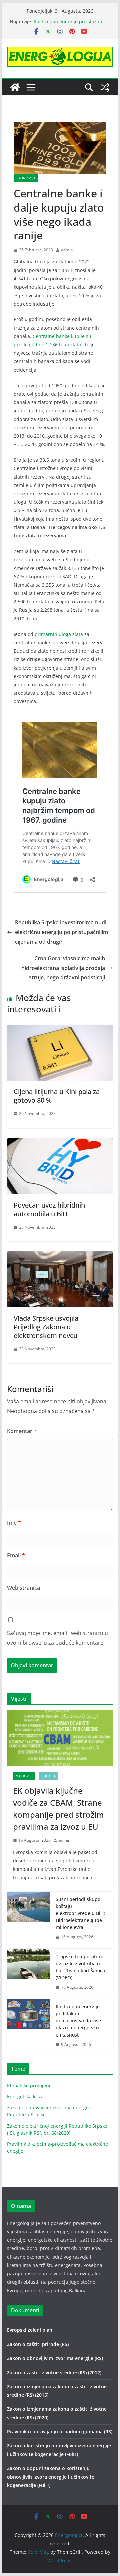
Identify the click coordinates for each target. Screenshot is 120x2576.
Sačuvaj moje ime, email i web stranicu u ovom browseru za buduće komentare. (57, 1638)
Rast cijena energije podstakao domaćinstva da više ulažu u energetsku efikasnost (78, 2021)
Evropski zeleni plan (30, 2330)
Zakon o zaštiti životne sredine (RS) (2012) (54, 2372)
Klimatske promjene (29, 2086)
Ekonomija (26, 178)
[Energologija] (15, 87)
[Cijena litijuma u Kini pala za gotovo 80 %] (60, 1030)
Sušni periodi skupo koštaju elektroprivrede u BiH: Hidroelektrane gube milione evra (80, 1913)
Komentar (22, 1431)
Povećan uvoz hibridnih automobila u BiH (49, 1209)
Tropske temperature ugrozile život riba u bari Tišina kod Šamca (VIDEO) (80, 1967)
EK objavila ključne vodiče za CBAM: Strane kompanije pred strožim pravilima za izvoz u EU (58, 1808)
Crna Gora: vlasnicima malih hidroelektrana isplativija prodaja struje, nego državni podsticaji (63, 968)
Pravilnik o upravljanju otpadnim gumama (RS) (60, 2432)
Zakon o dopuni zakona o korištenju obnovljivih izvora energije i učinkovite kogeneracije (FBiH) (51, 2476)
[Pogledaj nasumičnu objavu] (105, 87)
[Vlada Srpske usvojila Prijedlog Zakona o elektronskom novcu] (60, 1256)
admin (67, 250)
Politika (48, 1776)
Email (16, 1555)
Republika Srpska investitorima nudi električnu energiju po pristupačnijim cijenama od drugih (61, 932)
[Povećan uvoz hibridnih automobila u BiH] (60, 1143)
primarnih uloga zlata (59, 634)
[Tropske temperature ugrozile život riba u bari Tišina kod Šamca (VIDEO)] (29, 1972)
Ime (14, 1523)
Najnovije (24, 1776)
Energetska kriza (25, 2097)
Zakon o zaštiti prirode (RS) (38, 2344)
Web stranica (23, 1588)
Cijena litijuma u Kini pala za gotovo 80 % (57, 1096)
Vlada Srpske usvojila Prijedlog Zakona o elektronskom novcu (46, 1327)
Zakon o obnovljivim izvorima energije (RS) (55, 2358)
